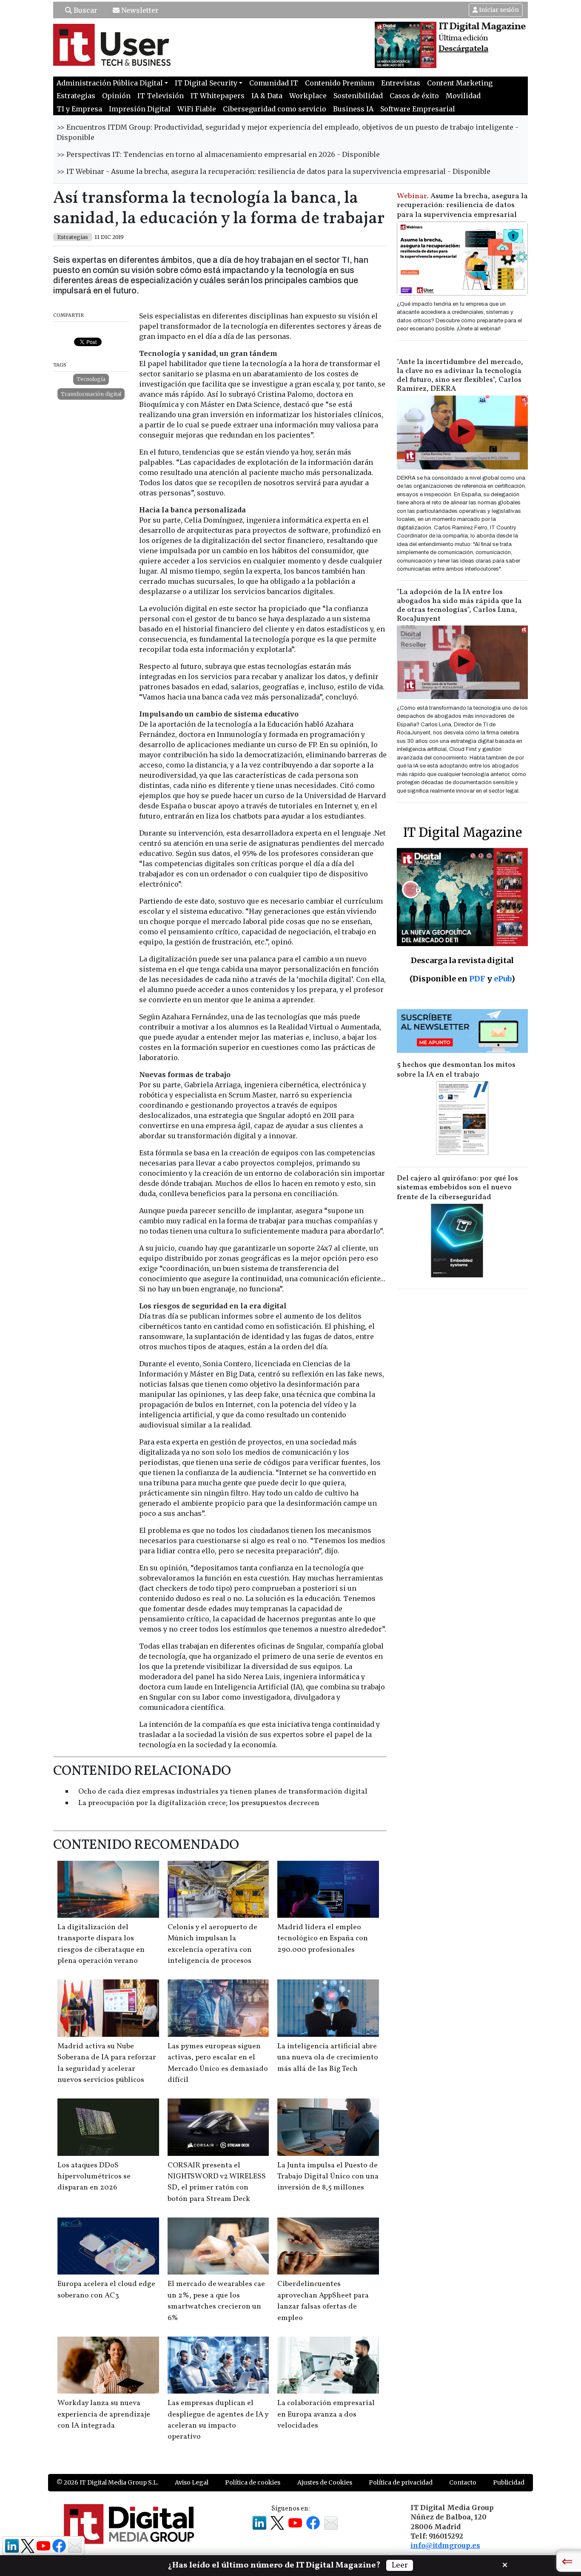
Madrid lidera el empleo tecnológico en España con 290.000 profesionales (323, 1939)
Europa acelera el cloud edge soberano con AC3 (106, 2290)
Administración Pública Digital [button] (110, 83)
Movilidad (463, 96)
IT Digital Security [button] (206, 83)
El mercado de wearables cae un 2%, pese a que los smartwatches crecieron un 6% (216, 2301)
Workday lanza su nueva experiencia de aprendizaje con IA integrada (104, 2414)
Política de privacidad (401, 2482)
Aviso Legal (192, 2482)
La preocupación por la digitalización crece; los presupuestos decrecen (199, 1803)
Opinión (116, 96)
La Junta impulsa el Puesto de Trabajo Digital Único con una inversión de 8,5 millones (328, 2177)
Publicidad (509, 2482)
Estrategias (76, 96)
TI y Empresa (79, 109)
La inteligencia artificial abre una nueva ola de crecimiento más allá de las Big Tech (328, 2058)
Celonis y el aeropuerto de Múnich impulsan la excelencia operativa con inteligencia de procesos (212, 1944)
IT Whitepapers (218, 96)
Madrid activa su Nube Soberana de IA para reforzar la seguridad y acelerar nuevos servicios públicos (107, 2063)
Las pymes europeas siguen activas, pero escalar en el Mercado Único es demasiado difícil (218, 2063)
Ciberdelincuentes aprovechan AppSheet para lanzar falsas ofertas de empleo (323, 2301)
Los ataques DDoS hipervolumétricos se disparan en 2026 (94, 2177)
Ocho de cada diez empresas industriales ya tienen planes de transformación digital (223, 1792)
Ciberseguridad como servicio (275, 109)
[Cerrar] (505, 2564)
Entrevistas (401, 83)
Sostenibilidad (358, 96)
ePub (503, 979)
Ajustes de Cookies (325, 2482)
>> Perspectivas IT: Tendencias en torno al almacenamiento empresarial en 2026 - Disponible (218, 154)
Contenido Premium (340, 83)
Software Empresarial (418, 109)
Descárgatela (463, 49)
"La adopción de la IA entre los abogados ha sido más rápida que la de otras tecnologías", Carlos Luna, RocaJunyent (459, 606)
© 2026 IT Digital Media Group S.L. (107, 2482)
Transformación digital (91, 394)
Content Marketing (460, 83)
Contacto (463, 2482)
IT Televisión (161, 96)
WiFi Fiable (197, 109)
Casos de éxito (414, 96)
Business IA (353, 109)
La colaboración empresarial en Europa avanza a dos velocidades (326, 2414)
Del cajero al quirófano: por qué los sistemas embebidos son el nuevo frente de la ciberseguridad (457, 1188)
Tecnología (91, 379)
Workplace (308, 96)
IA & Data (267, 96)
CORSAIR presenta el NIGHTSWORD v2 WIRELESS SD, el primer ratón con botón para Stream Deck (217, 2182)
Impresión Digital (140, 109)
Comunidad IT (274, 83)
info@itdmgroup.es (445, 2545)
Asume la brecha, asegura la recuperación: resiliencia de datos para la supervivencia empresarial (462, 206)
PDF (477, 979)
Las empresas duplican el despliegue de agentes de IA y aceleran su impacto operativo (218, 2420)
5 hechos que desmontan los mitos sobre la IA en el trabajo (456, 1070)
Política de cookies (253, 2482)
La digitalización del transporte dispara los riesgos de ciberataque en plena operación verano (101, 1944)
